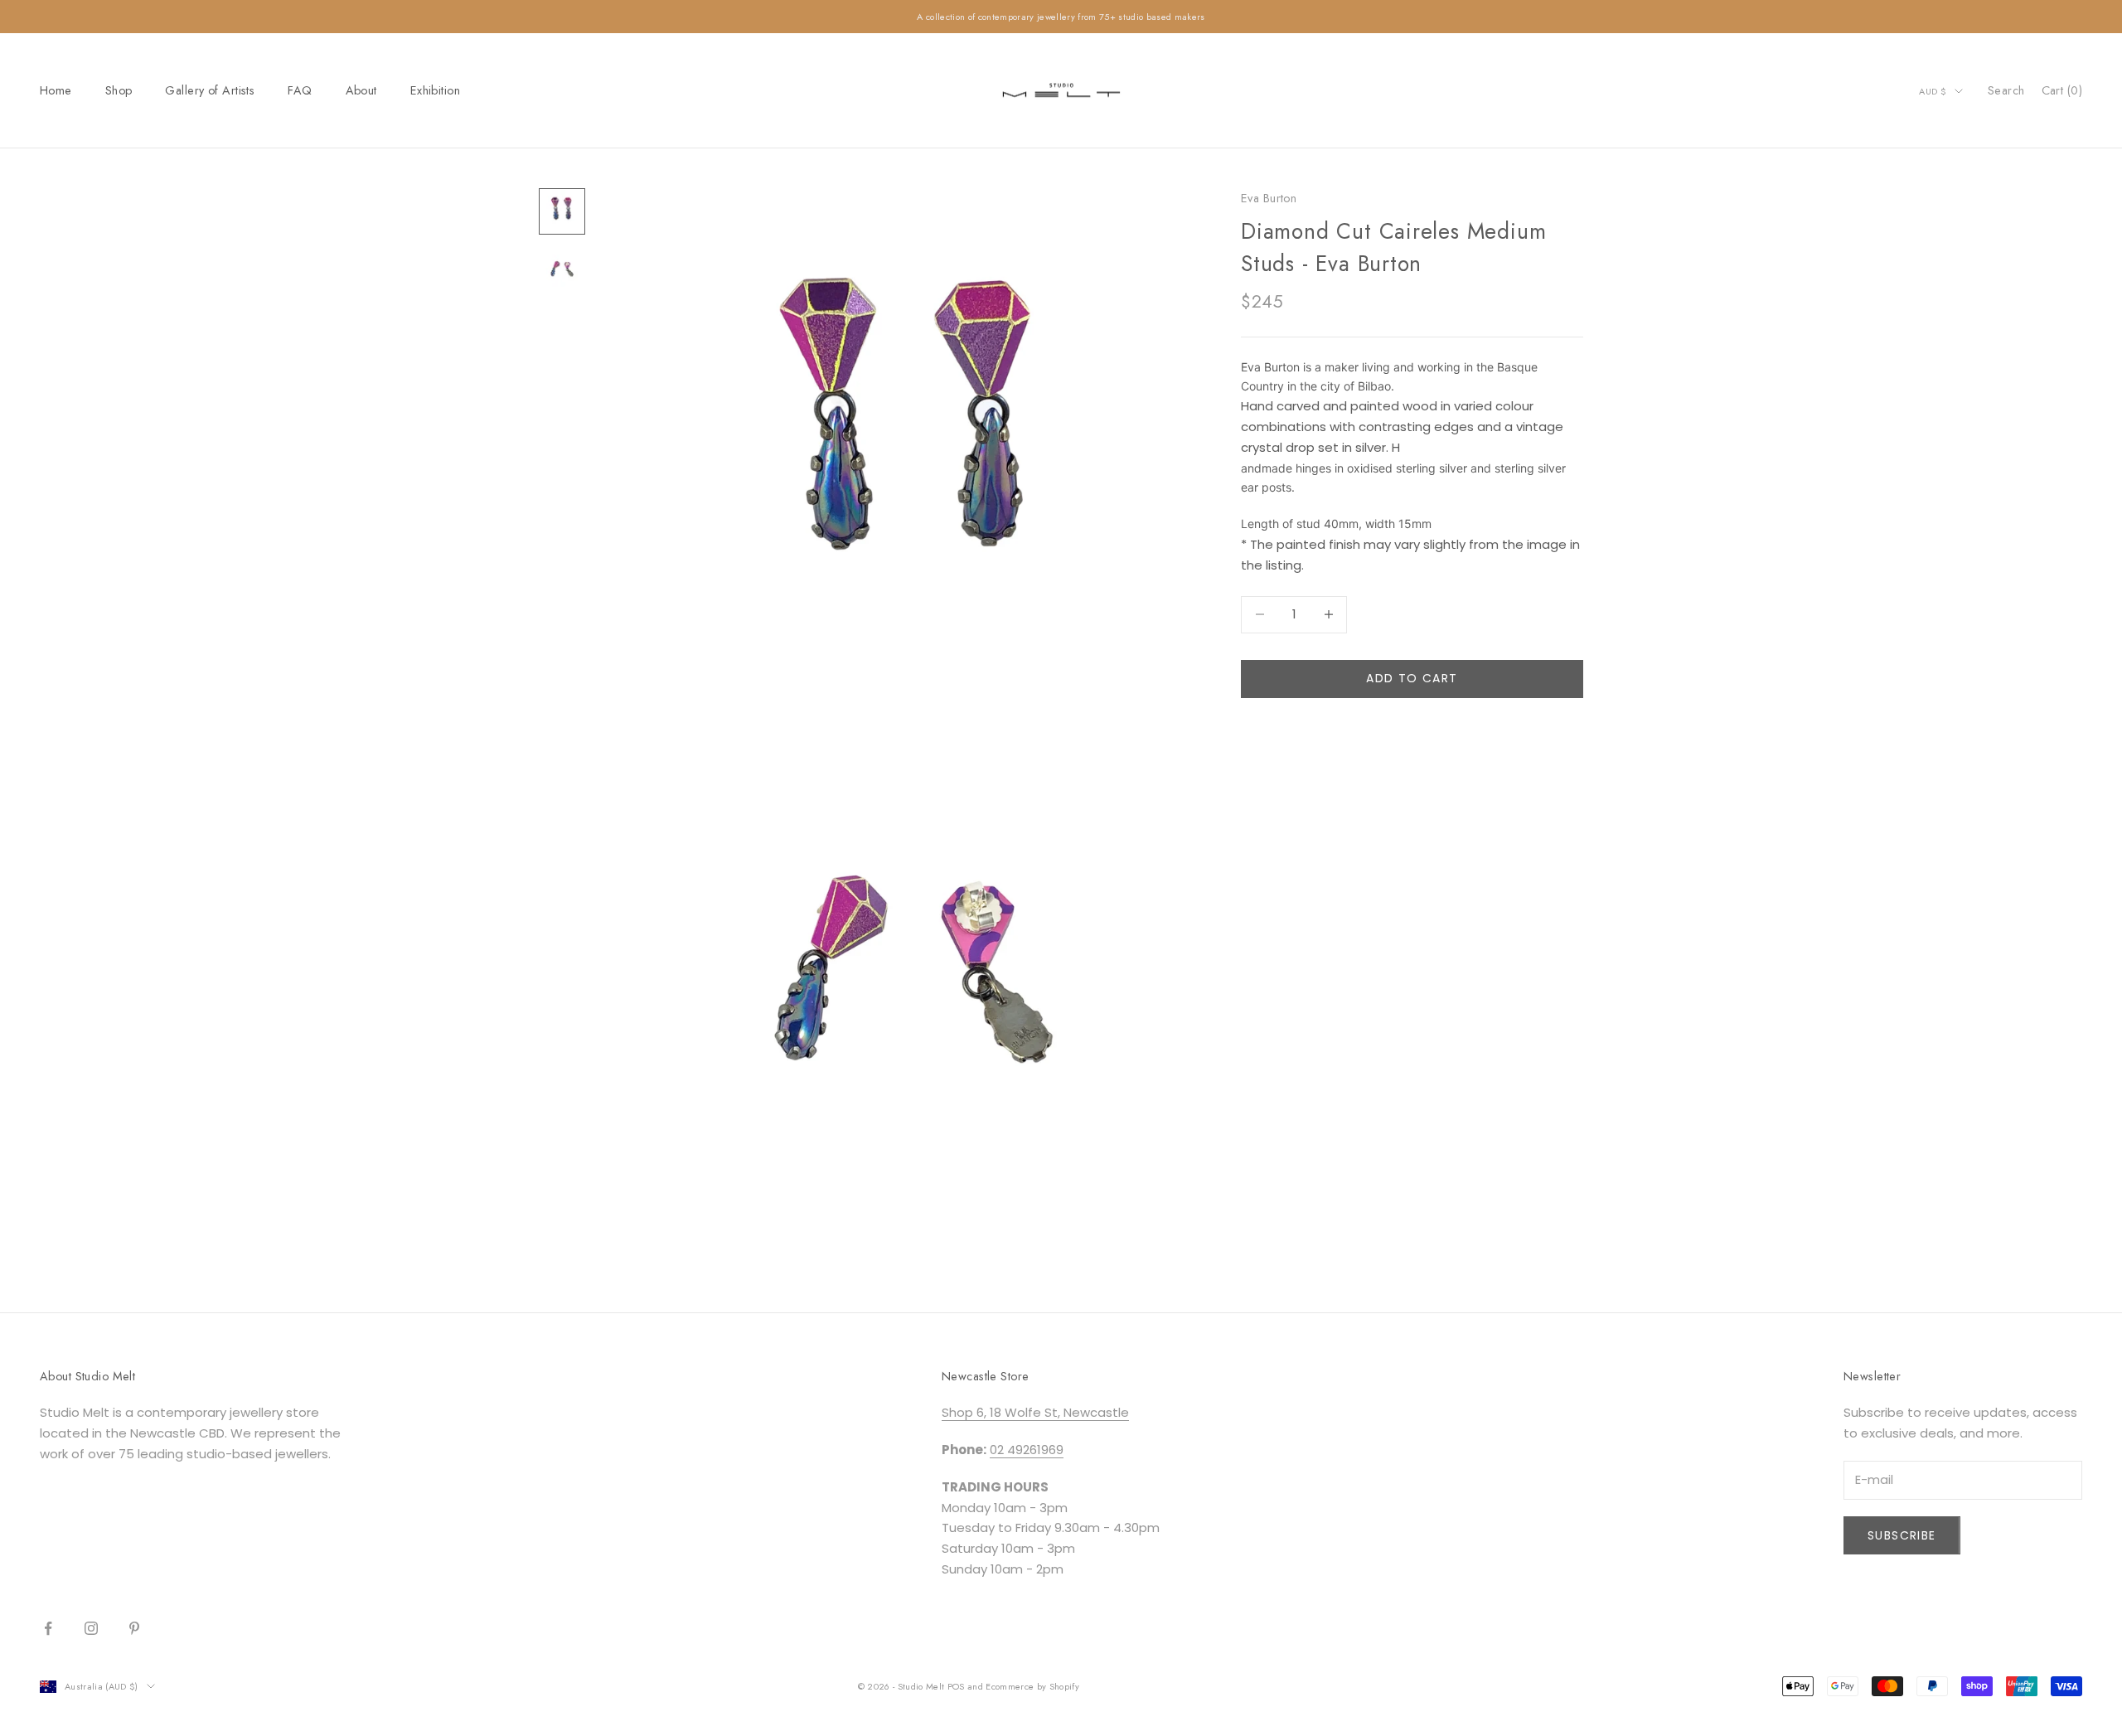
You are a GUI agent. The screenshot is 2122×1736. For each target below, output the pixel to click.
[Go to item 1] (562, 211)
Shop (119, 90)
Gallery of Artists (210, 90)
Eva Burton (1269, 198)
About (361, 90)
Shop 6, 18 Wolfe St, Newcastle (1035, 1412)
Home (56, 90)
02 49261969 (1027, 1450)
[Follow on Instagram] (91, 1628)
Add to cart (1412, 678)
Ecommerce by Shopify (1032, 1686)
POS (956, 1686)
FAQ (300, 90)
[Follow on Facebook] (48, 1628)
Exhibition (435, 90)
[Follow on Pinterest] (134, 1628)
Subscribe (1902, 1535)
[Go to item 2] (562, 271)
